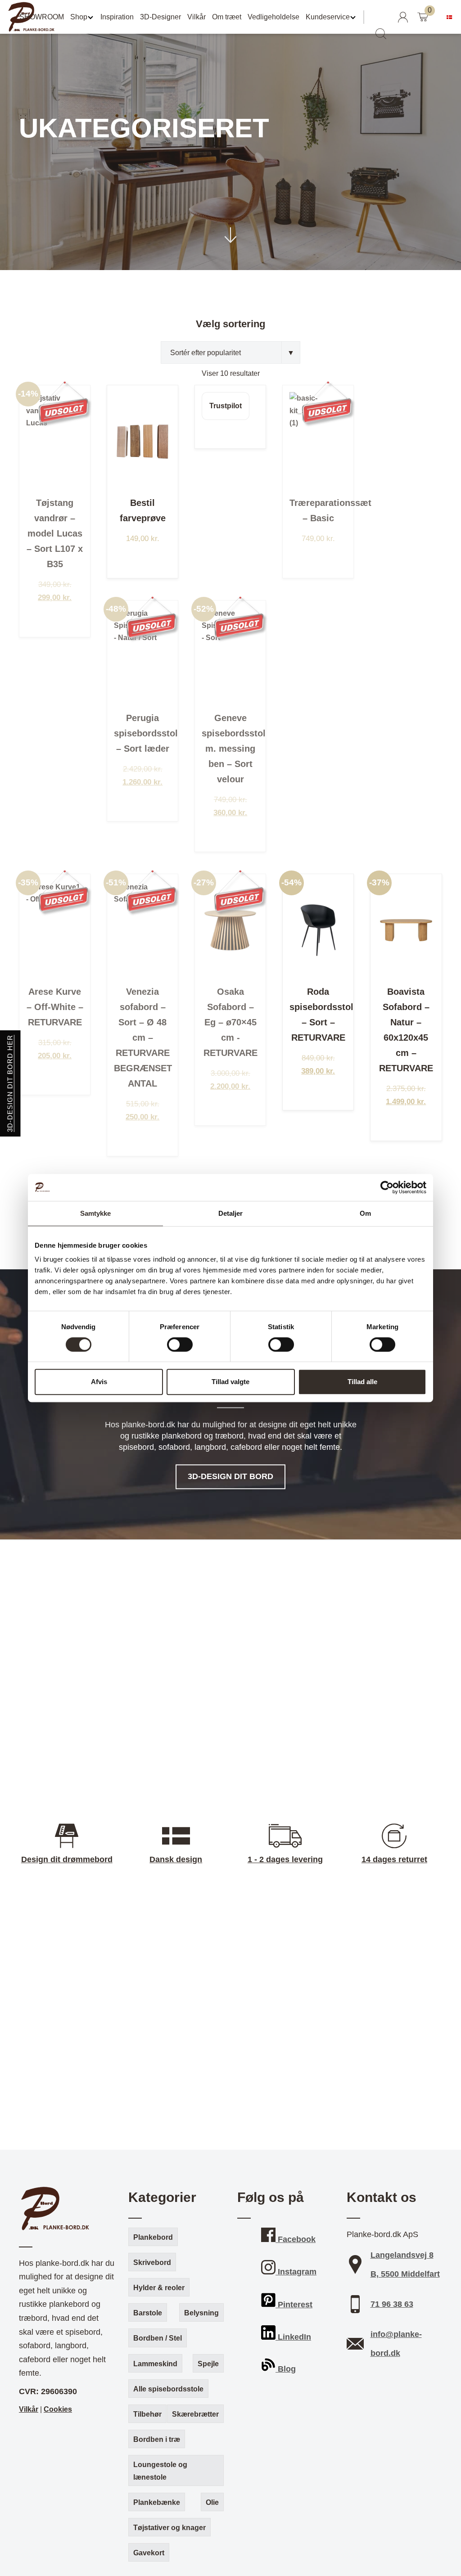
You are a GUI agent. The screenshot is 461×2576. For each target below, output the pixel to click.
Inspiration (117, 17)
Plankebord (153, 2237)
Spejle (208, 2364)
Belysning (201, 2313)
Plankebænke (157, 2502)
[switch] (180, 1344)
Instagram (296, 2272)
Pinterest (294, 2305)
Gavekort (149, 2553)
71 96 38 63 (392, 2304)
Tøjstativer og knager (169, 2528)
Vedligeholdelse (273, 17)
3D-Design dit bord (230, 1477)
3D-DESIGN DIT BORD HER (10, 1083)
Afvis (99, 1382)
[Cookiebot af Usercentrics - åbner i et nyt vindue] (387, 1187)
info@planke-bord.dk (396, 2344)
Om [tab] (365, 1213)
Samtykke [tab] (96, 1213)
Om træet (227, 17)
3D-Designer (160, 17)
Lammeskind (155, 2364)
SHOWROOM (42, 17)
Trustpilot (226, 406)
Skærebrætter (195, 2414)
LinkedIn (293, 2337)
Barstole (148, 2313)
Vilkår (197, 17)
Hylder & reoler (159, 2288)
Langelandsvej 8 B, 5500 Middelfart (405, 2265)
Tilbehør (147, 2414)
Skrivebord (152, 2262)
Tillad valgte (230, 1382)
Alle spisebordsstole (168, 2389)
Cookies (58, 2409)
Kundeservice (328, 17)
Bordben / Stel (158, 2338)
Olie (212, 2502)
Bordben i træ (157, 2439)
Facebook (296, 2239)
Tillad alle (362, 1382)
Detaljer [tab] (231, 1213)
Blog (286, 2369)
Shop (79, 17)
